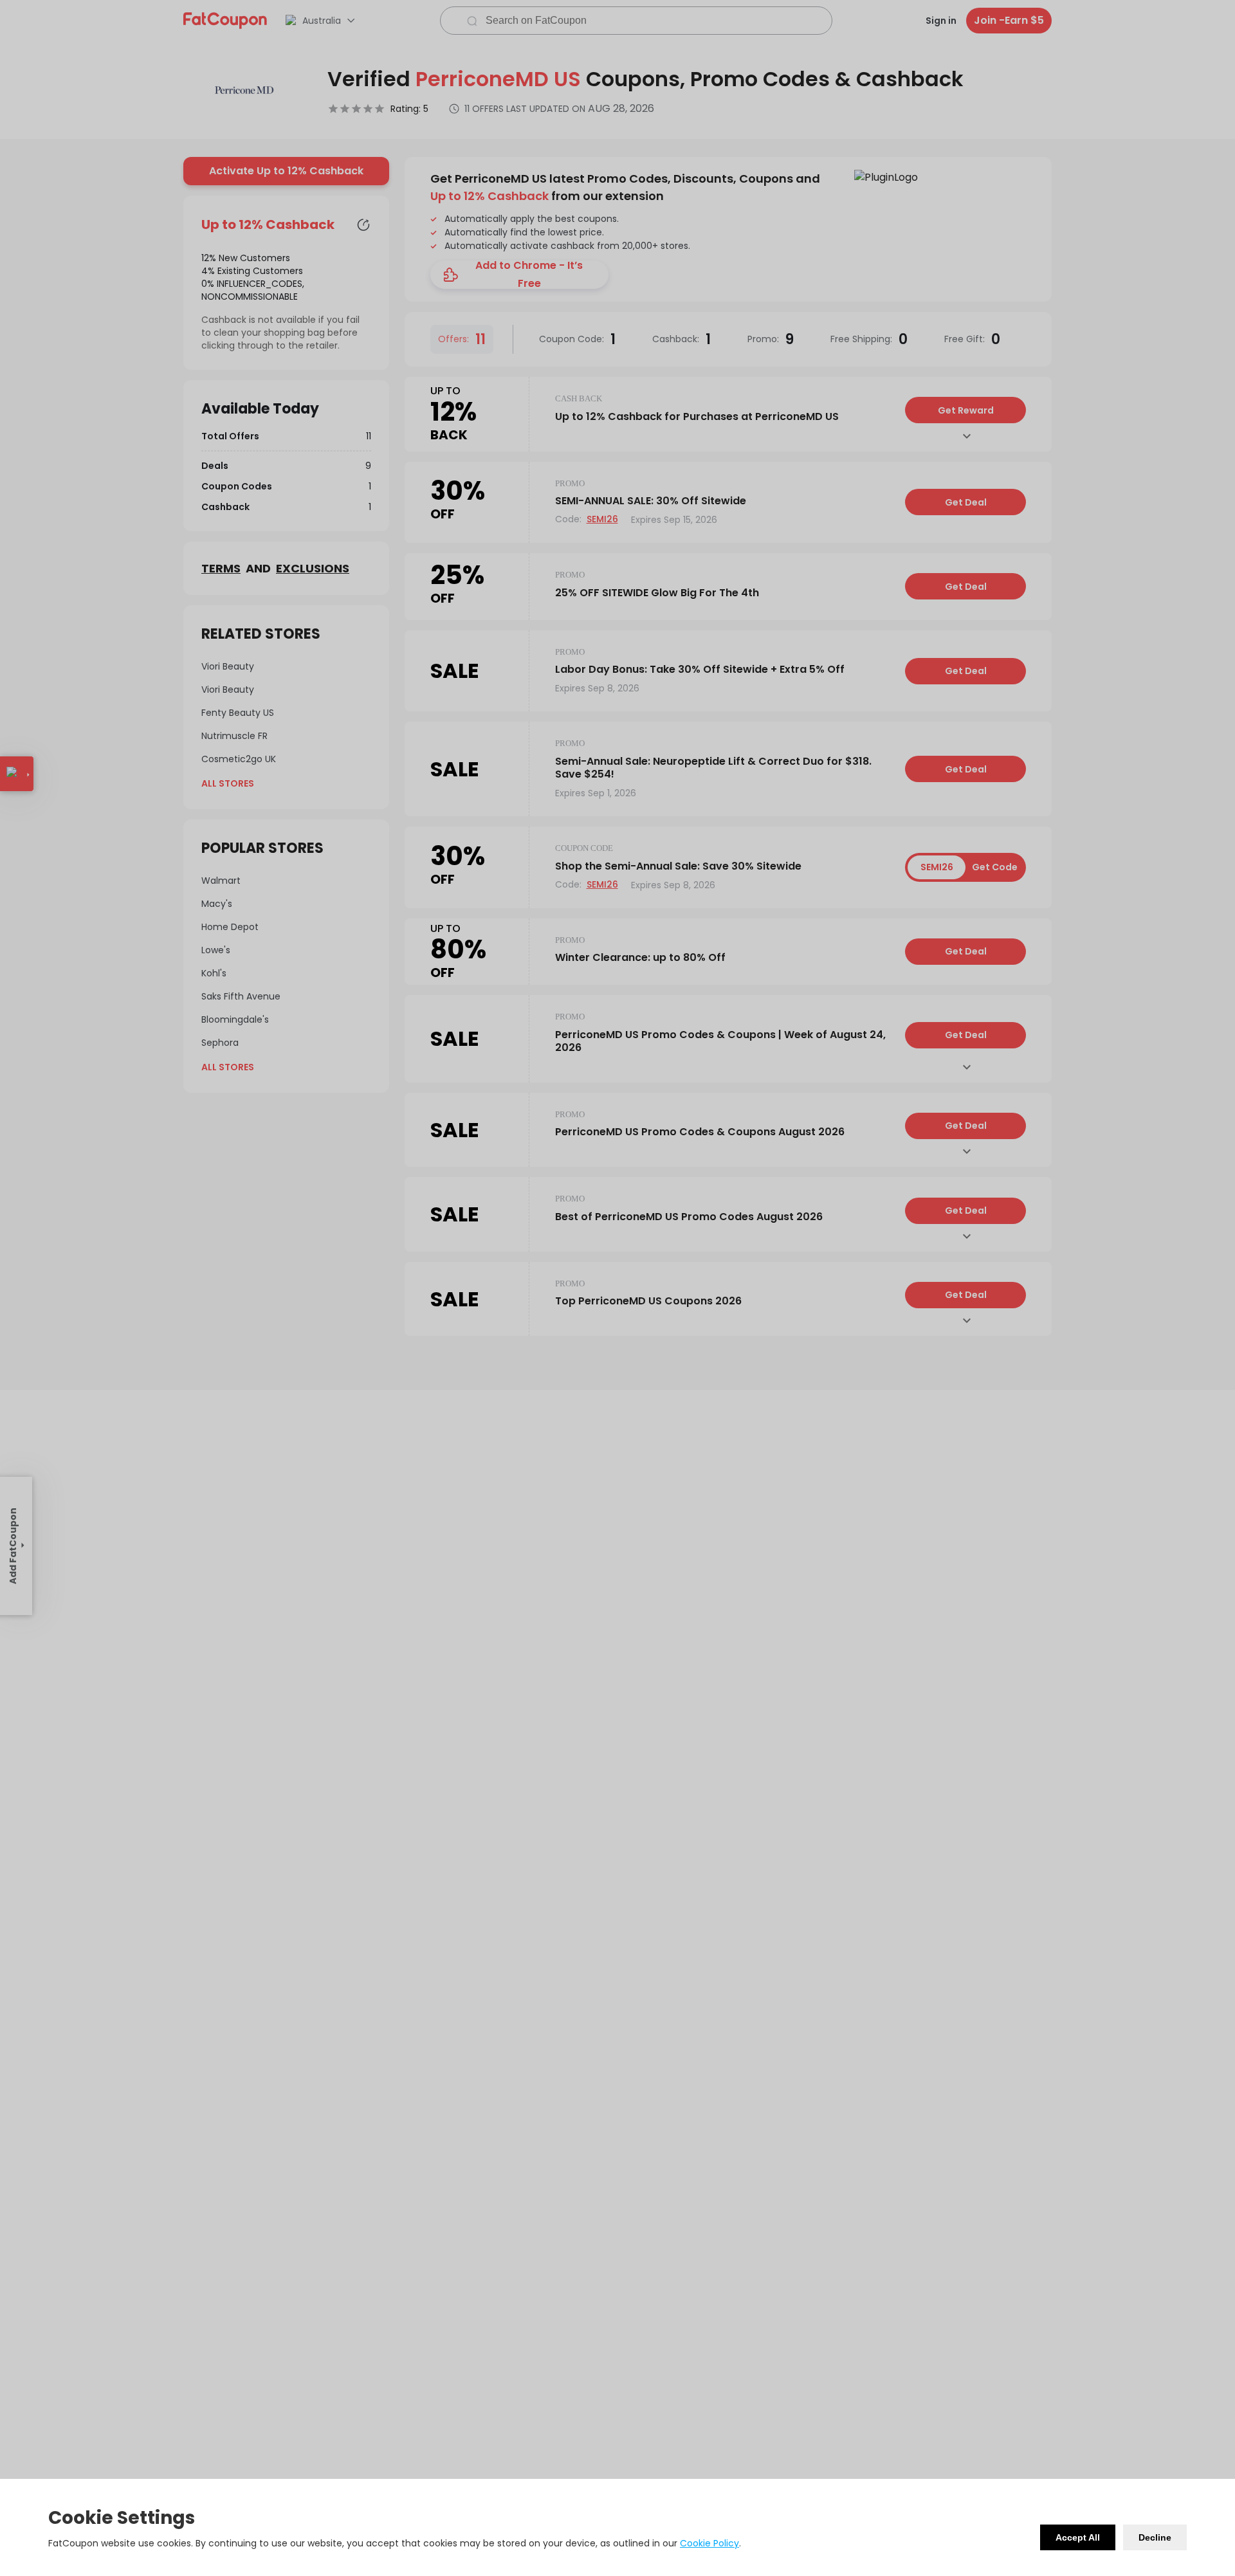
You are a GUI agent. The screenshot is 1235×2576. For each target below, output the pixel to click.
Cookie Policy (709, 2543)
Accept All (1078, 2537)
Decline (1155, 2537)
